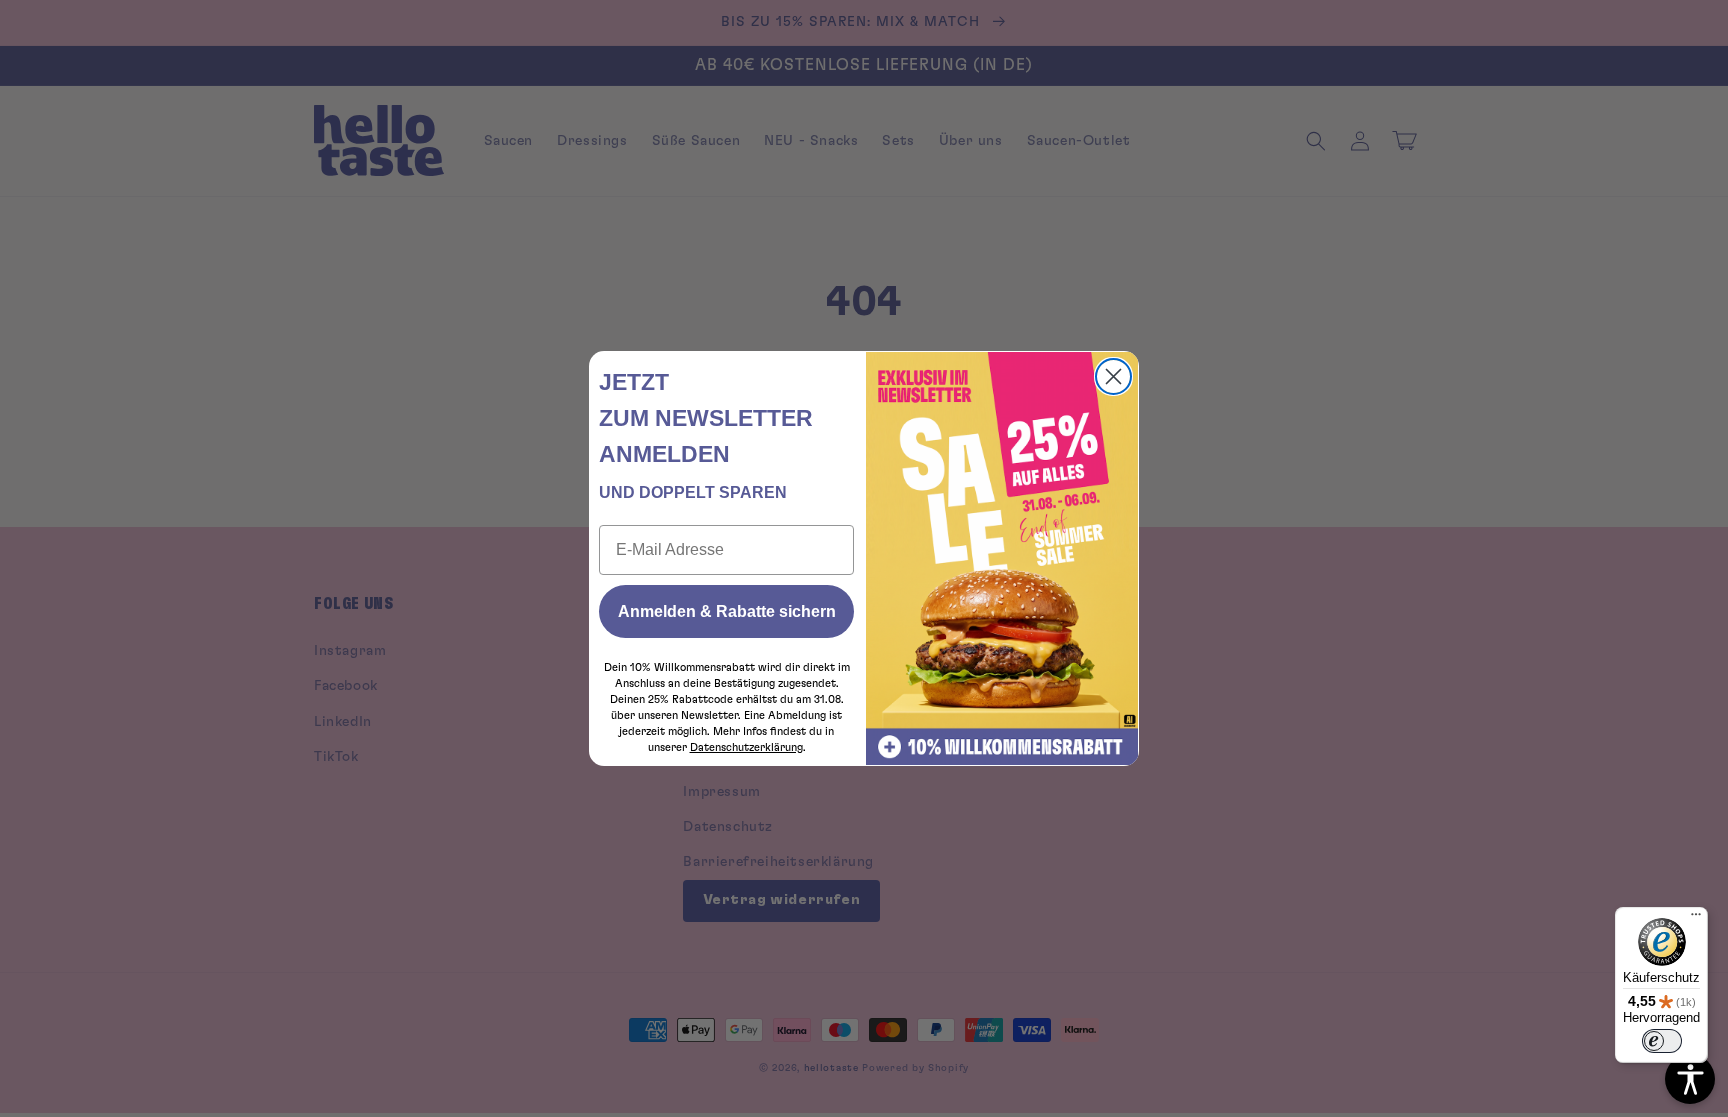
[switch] (1662, 1041)
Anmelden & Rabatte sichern (727, 611)
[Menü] (1696, 919)
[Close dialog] (1113, 376)
